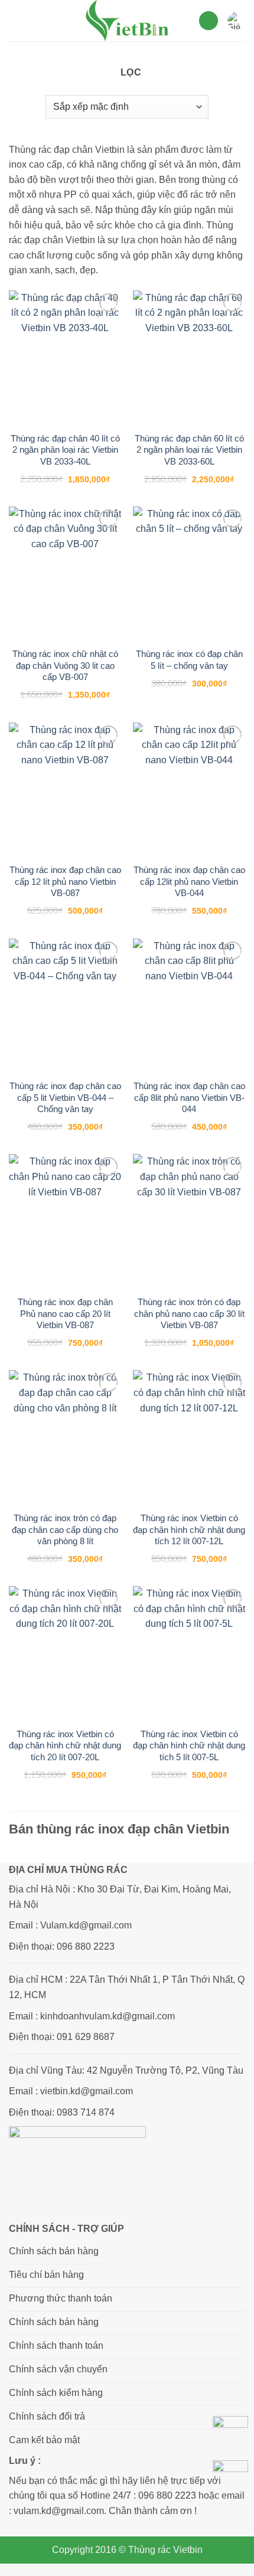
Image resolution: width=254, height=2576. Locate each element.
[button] (16, 20)
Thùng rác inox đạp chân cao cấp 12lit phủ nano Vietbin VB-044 (189, 881)
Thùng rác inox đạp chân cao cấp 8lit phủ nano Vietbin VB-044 (189, 1097)
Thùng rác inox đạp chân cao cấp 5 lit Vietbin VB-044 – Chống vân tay (65, 1097)
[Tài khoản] (209, 21)
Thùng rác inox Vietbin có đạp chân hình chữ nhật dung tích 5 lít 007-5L (189, 1745)
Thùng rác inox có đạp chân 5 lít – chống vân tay (189, 660)
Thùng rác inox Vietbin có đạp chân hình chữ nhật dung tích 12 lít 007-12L (189, 1529)
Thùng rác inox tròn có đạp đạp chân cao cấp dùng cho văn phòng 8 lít (65, 1529)
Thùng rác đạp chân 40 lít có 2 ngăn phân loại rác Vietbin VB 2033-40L (65, 450)
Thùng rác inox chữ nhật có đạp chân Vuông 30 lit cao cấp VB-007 (65, 665)
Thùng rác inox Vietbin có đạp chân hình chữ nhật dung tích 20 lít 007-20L (65, 1745)
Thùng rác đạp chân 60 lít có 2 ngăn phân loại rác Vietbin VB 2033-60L (189, 450)
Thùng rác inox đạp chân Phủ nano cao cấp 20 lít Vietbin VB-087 (65, 1313)
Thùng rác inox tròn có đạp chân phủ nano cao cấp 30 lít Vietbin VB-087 (189, 1313)
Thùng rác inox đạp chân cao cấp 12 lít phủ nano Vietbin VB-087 (65, 881)
